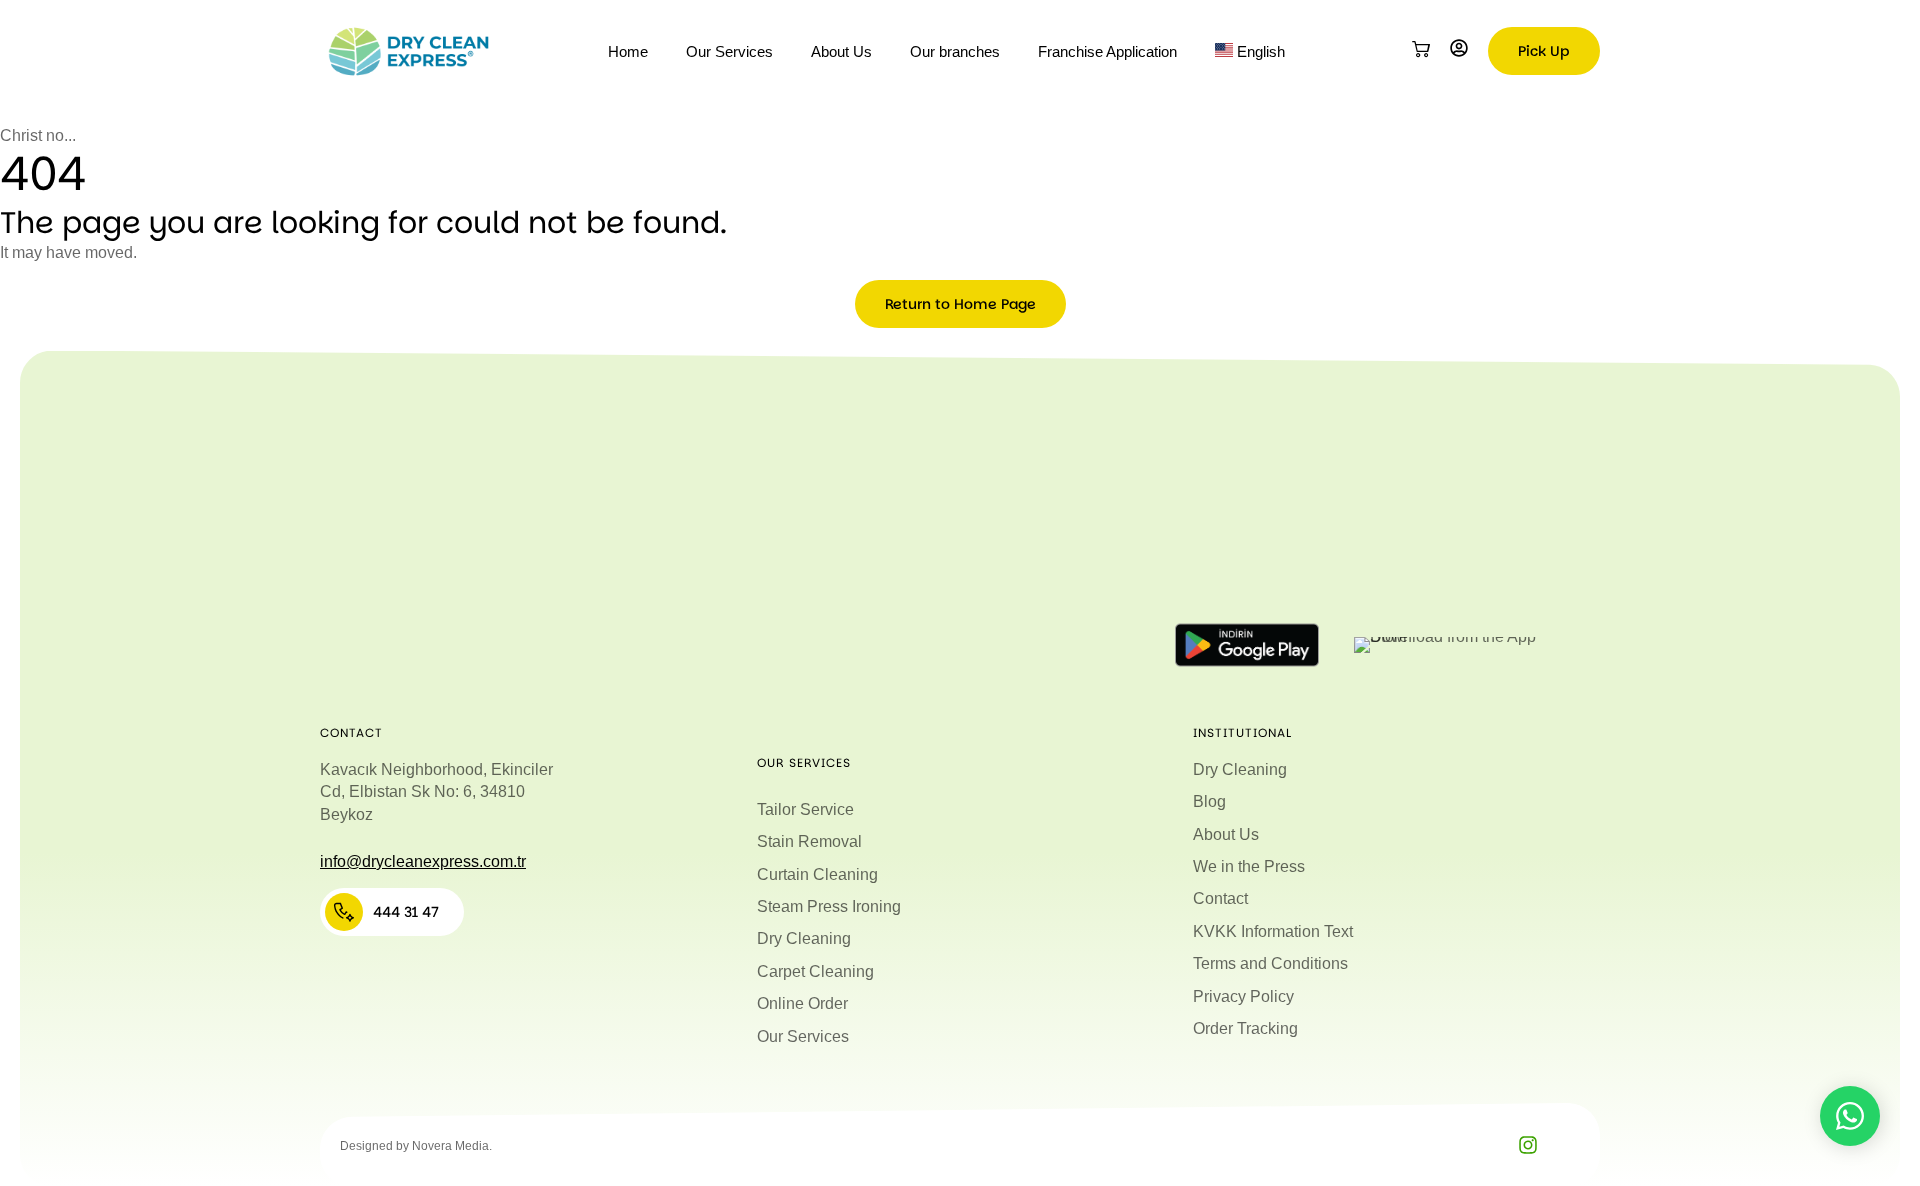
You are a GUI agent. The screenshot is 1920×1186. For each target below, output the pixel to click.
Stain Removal (809, 841)
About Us (841, 51)
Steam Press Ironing (829, 906)
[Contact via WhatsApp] (1850, 1116)
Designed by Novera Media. (416, 1146)
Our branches (955, 51)
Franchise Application (1107, 51)
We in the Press (1249, 866)
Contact (1220, 898)
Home (628, 51)
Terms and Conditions (1270, 963)
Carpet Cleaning (815, 971)
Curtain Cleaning (817, 874)
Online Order (802, 1003)
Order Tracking (1245, 1028)
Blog (1209, 801)
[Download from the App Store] (1449, 645)
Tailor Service (805, 809)
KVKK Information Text (1273, 931)
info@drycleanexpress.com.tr (423, 861)
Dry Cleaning (804, 938)
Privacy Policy (1243, 996)
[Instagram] (1528, 1145)
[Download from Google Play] (1247, 645)
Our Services (729, 51)
